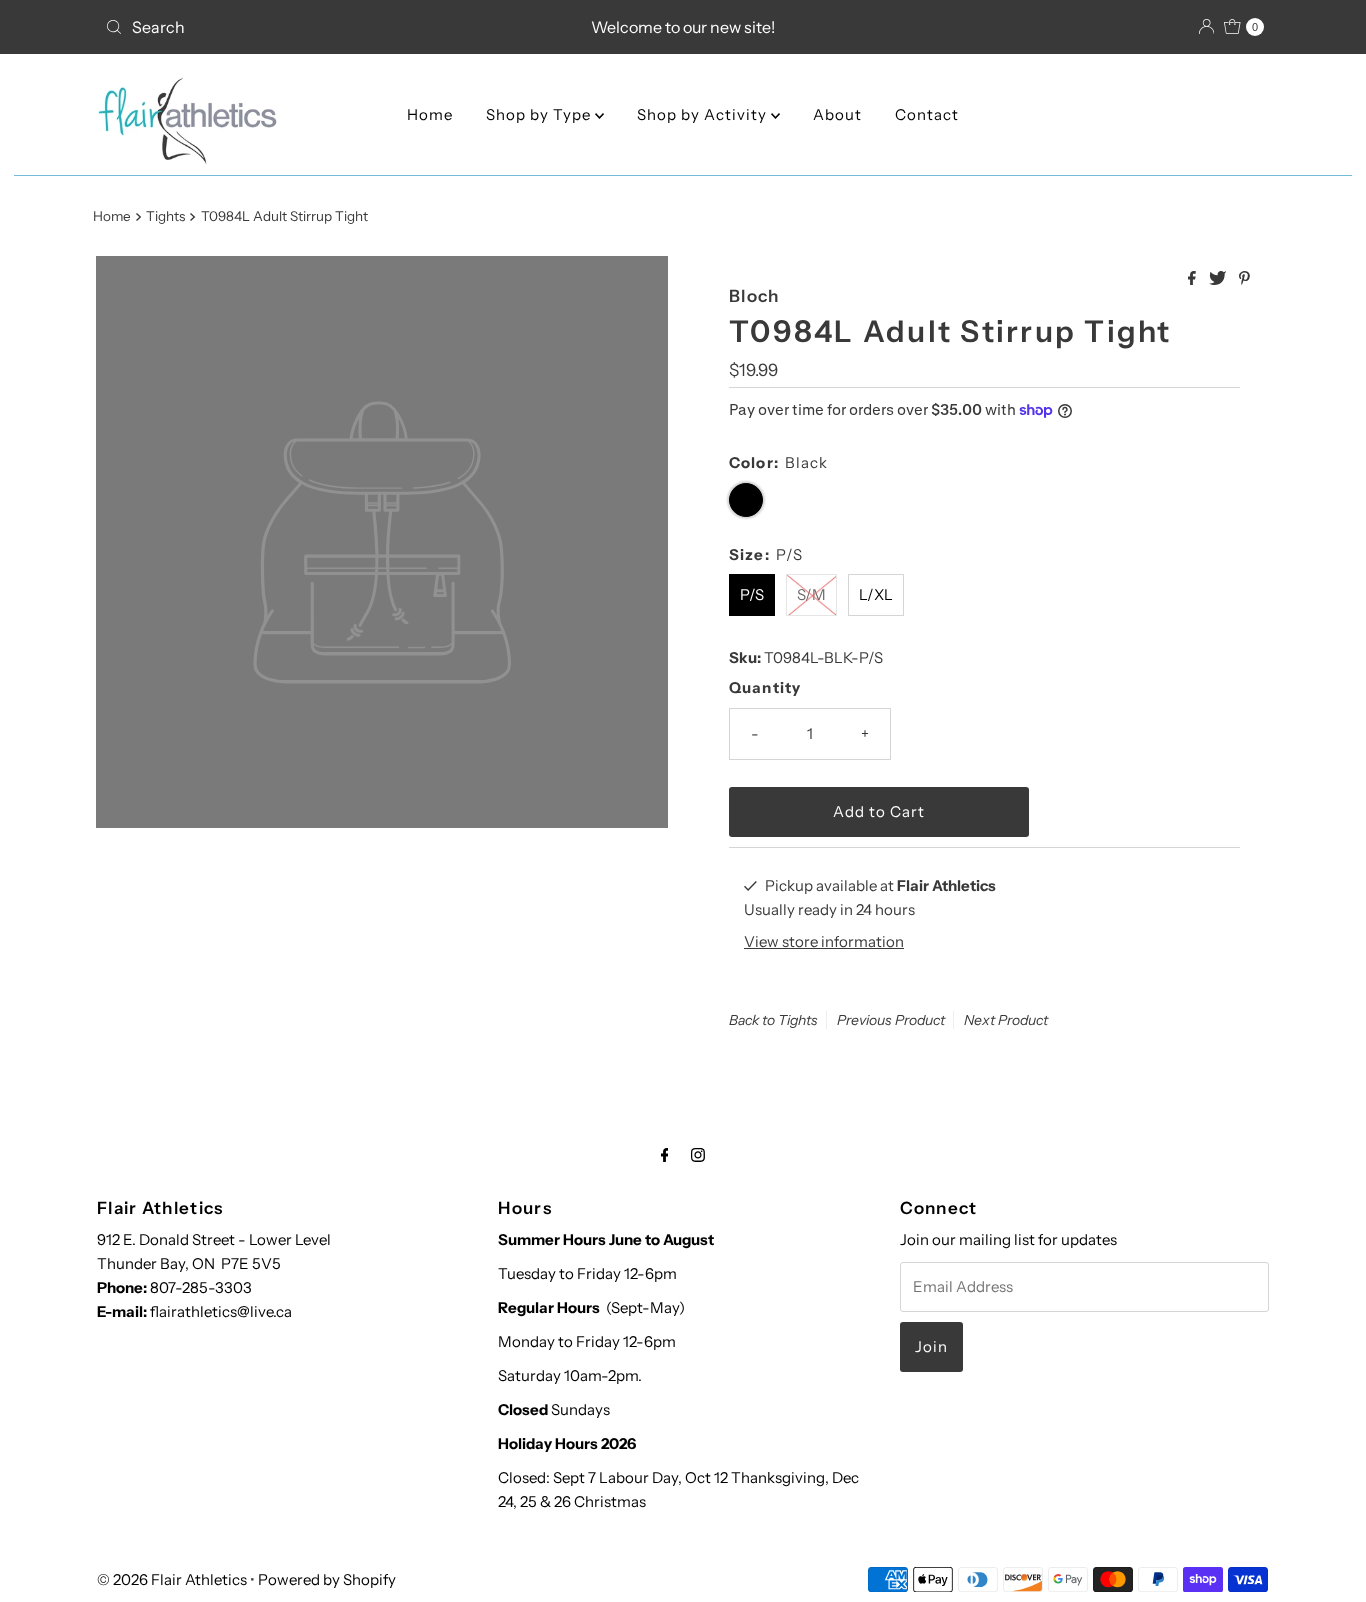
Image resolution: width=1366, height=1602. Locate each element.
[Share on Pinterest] (1244, 279)
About (837, 114)
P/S (752, 594)
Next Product (1006, 1020)
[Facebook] (665, 1155)
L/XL (876, 594)
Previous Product (891, 1020)
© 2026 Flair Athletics (172, 1579)
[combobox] (287, 27)
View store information (824, 941)
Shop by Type (540, 114)
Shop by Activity (704, 114)
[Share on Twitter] (1219, 279)
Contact (927, 114)
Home (430, 114)
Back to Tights (773, 1020)
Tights (165, 216)
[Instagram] (698, 1155)
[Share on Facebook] (1193, 279)
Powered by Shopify (327, 1579)
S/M (811, 594)
